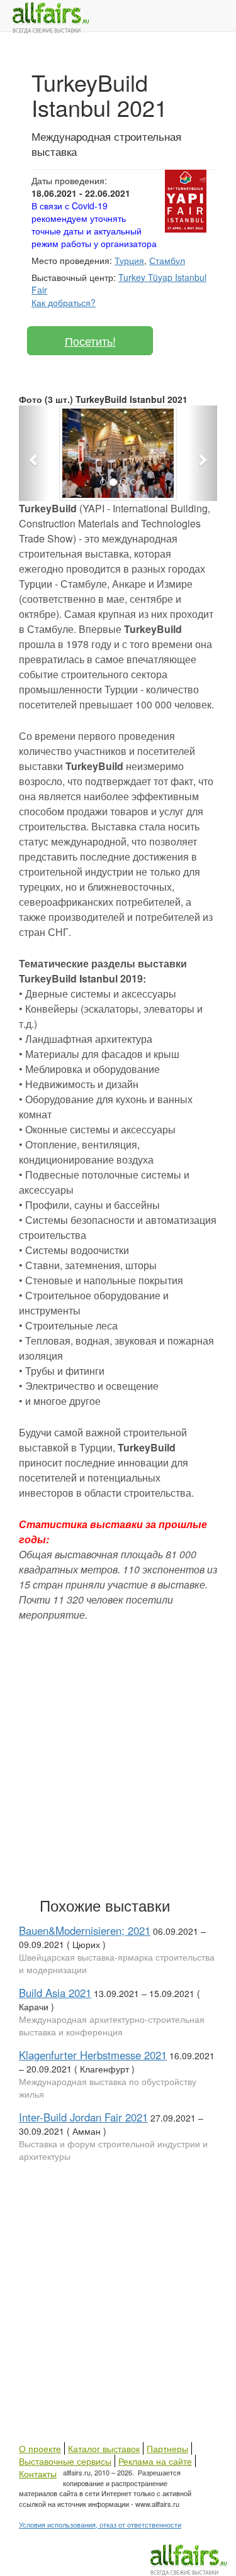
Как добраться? (64, 302)
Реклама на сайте (155, 2461)
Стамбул (167, 260)
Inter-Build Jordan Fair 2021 (83, 2117)
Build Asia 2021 (55, 1993)
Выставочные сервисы (65, 2461)
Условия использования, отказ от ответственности (100, 2524)
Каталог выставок (104, 2448)
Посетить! (90, 341)
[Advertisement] (118, 1757)
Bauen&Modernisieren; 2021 (85, 1930)
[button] (34, 453)
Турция (129, 260)
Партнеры (167, 2448)
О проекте (40, 2448)
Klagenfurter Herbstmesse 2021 (93, 2055)
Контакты (38, 2474)
